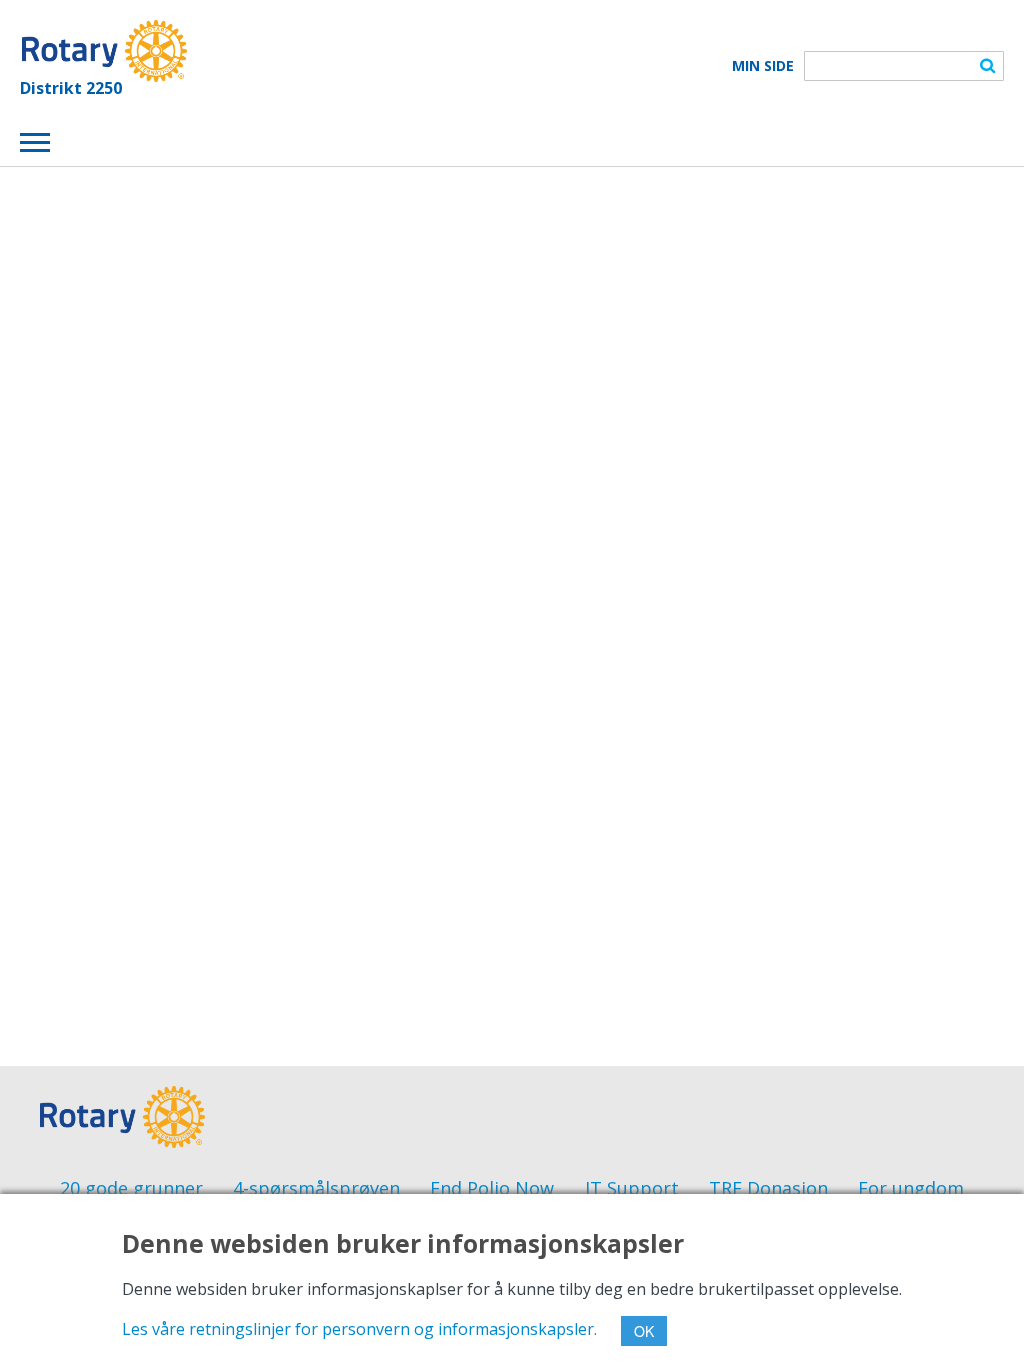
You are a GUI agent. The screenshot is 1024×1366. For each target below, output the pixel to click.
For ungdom (911, 1188)
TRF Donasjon (768, 1188)
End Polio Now (492, 1188)
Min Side (763, 66)
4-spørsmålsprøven (316, 1188)
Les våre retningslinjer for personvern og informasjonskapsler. (359, 1329)
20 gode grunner (131, 1188)
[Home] (103, 51)
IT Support (632, 1188)
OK (644, 1331)
